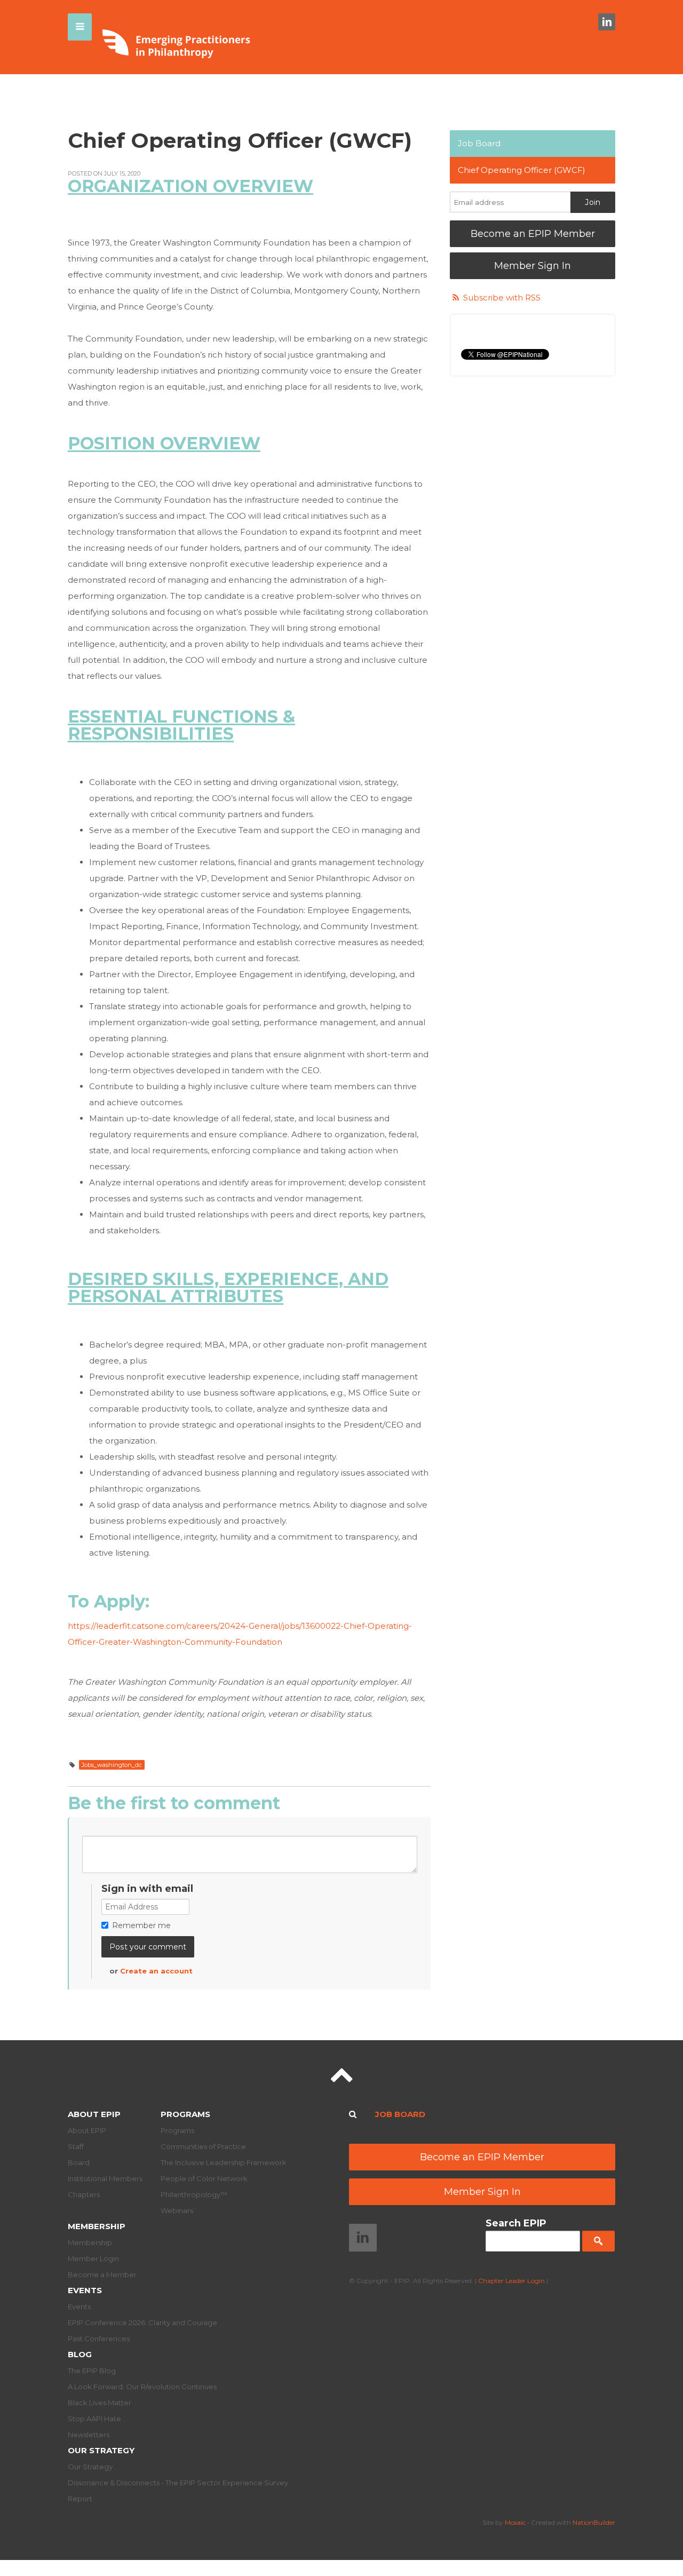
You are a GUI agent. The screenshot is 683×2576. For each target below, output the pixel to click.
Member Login (93, 2258)
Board (79, 2162)
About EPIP (94, 2114)
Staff (76, 2146)
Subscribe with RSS (502, 298)
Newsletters (89, 2435)
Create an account (156, 1971)
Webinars (177, 2210)
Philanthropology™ (194, 2194)
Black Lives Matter (100, 2403)
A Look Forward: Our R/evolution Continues (142, 2387)
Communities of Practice (203, 2146)
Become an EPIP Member (533, 234)
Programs (185, 2114)
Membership (97, 2226)
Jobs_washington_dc (112, 1765)
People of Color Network (204, 2178)
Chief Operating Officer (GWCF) (522, 170)
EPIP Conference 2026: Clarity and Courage (142, 2323)
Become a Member (102, 2274)
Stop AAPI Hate (94, 2419)
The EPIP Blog (92, 2371)
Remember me (141, 1925)
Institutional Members (105, 2178)
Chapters (84, 2194)
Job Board (479, 143)
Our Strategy (101, 2450)
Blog (80, 2354)
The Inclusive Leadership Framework (224, 2162)
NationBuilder (594, 2522)
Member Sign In (533, 266)
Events (85, 2290)
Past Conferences (99, 2339)
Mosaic (515, 2522)
